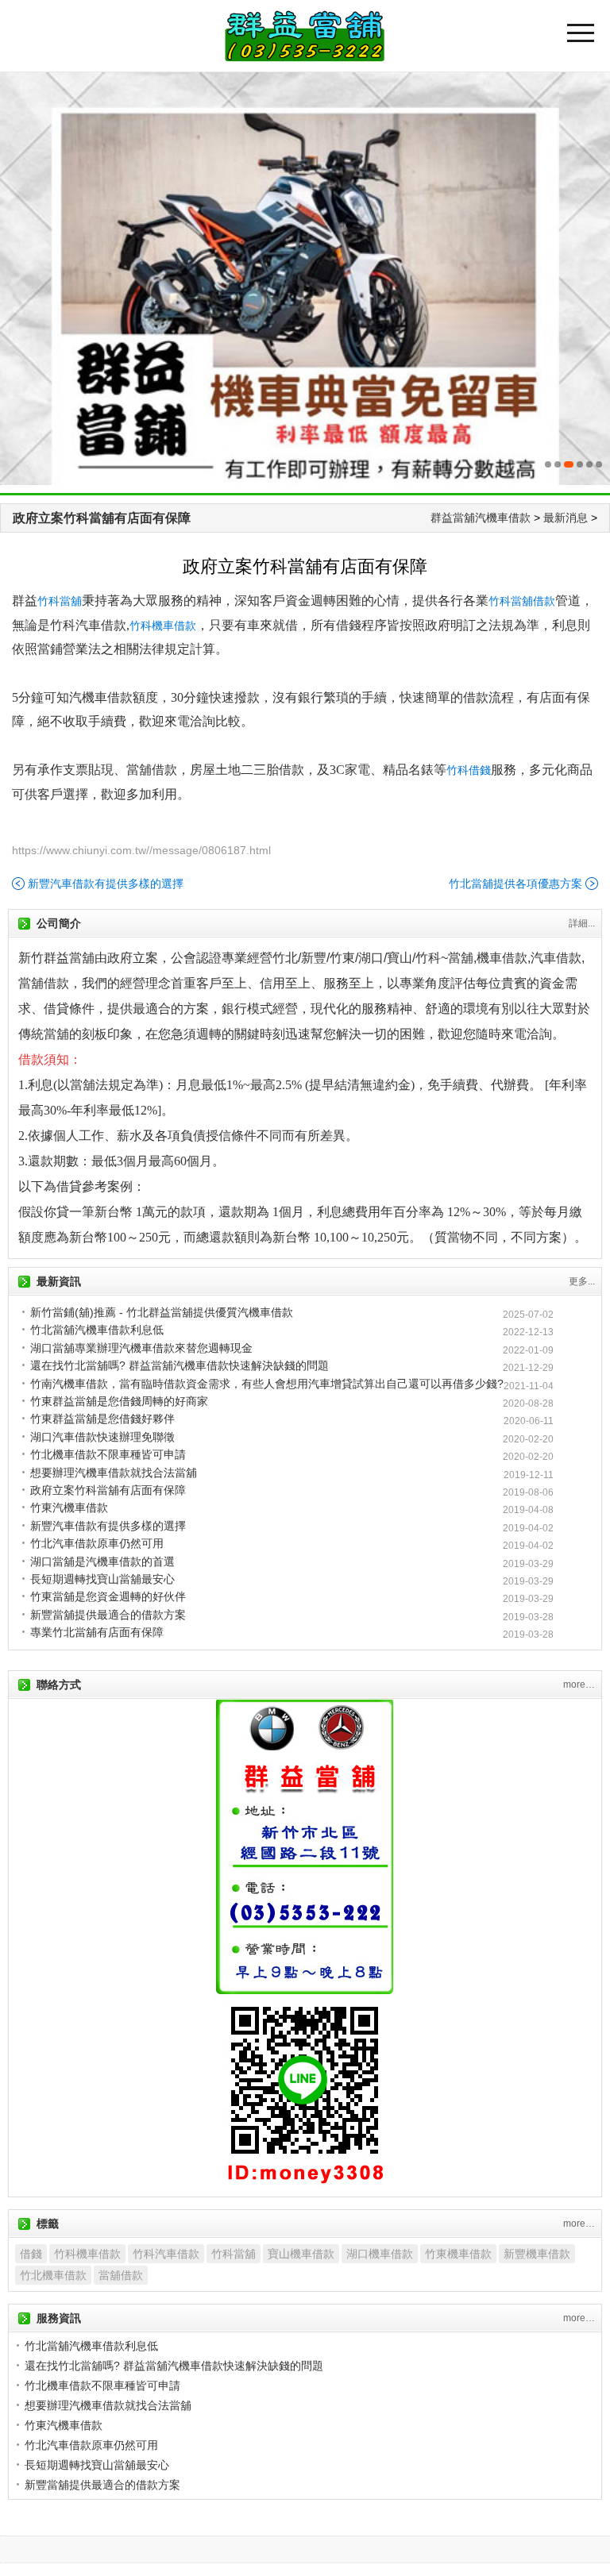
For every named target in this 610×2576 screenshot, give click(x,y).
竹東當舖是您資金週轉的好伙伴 (108, 1596)
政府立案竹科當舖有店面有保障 (102, 518)
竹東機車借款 (458, 2254)
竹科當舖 (60, 601)
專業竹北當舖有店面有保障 (97, 1632)
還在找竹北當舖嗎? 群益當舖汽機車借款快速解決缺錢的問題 (180, 1365)
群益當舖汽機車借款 (481, 518)
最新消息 (566, 518)
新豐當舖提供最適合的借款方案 (108, 1615)
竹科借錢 (469, 770)
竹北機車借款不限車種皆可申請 (108, 1454)
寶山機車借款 (301, 2254)
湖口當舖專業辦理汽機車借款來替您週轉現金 (141, 1348)
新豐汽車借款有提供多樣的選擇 (106, 884)
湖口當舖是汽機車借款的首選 (102, 1561)
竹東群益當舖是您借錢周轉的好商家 (119, 1401)
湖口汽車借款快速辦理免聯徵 (102, 1437)
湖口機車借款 (380, 2254)
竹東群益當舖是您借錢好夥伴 (102, 1419)
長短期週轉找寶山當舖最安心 (102, 1579)
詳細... (582, 923)
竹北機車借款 (53, 2275)
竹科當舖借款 (522, 601)
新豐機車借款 (537, 2254)
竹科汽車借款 (166, 2254)
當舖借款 (121, 2275)
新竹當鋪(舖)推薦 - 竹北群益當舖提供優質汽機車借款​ (162, 1312)
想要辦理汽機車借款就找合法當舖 (114, 1473)
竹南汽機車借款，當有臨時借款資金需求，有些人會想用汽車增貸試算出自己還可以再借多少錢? (267, 1384)
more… (579, 1685)
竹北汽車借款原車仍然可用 (97, 1543)
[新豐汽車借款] (305, 279)
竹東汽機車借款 (69, 1507)
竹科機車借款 (163, 626)
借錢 (31, 2254)
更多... (582, 1281)
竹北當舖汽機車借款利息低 (97, 1330)
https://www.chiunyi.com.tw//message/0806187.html (141, 850)
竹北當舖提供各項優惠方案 (515, 884)
